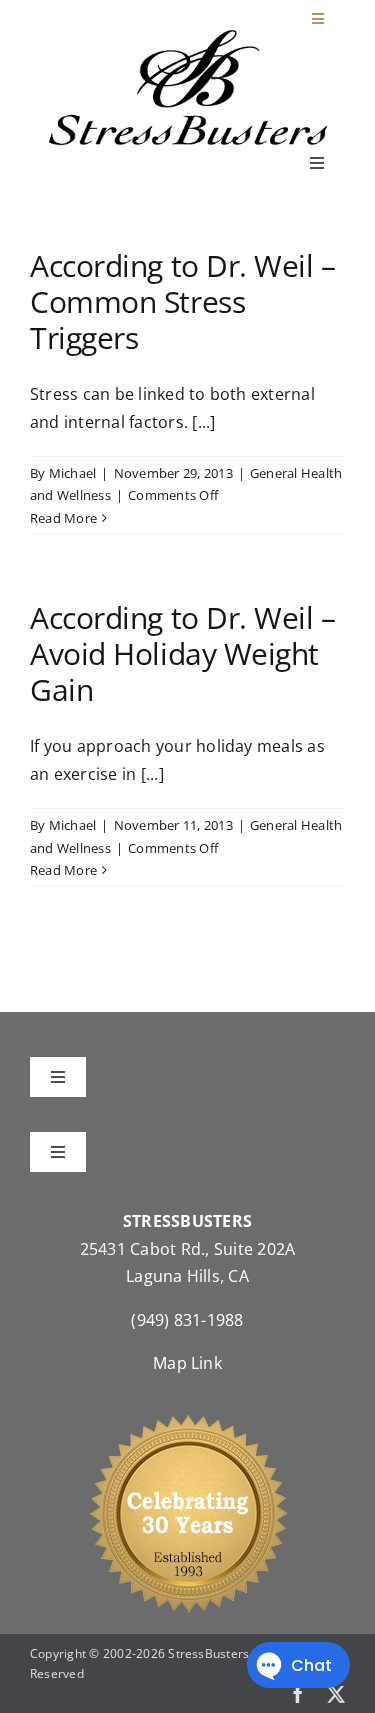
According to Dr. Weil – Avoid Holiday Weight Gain (183, 653)
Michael (73, 473)
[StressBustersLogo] (188, 37)
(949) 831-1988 (187, 1320)
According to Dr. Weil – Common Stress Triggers (183, 301)
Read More (63, 518)
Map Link (187, 1363)
